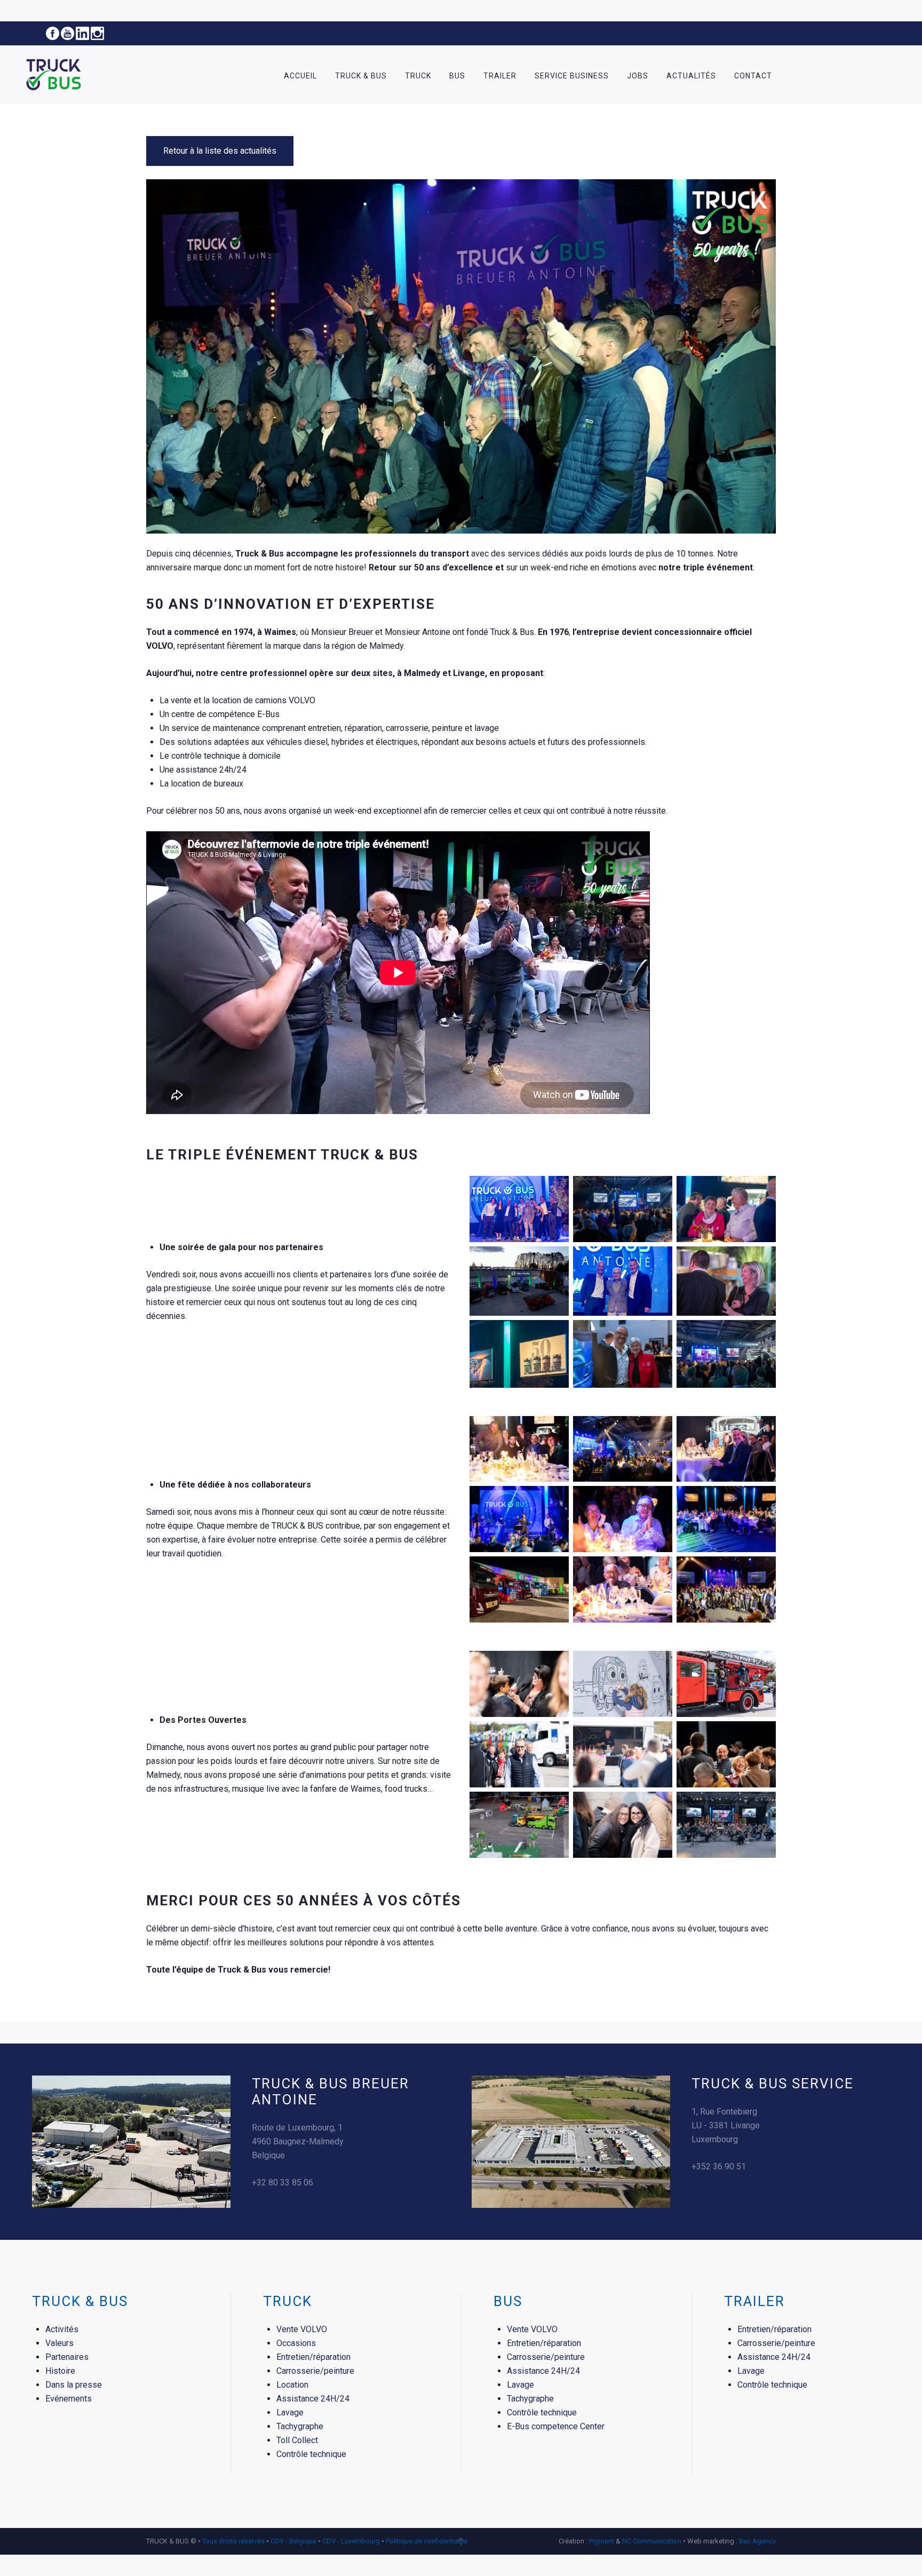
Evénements (69, 2399)
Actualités (691, 76)
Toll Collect (297, 2440)
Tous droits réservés (234, 2541)
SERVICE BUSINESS (572, 76)
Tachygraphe (300, 2426)
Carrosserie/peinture (315, 2371)
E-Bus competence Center (556, 2426)
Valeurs (59, 2343)
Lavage (290, 2412)
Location (292, 2385)
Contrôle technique (311, 2454)
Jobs (638, 76)
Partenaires (67, 2357)
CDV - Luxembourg (351, 2541)
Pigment (602, 2541)
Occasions (296, 2343)
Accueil (300, 76)
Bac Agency (757, 2541)
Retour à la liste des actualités (220, 151)
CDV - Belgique (293, 2541)
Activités (62, 2329)
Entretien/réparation (313, 2357)
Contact (753, 76)
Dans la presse (74, 2385)
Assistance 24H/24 (313, 2399)
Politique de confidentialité (427, 2541)
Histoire (60, 2371)
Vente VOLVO (302, 2329)
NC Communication (652, 2541)
